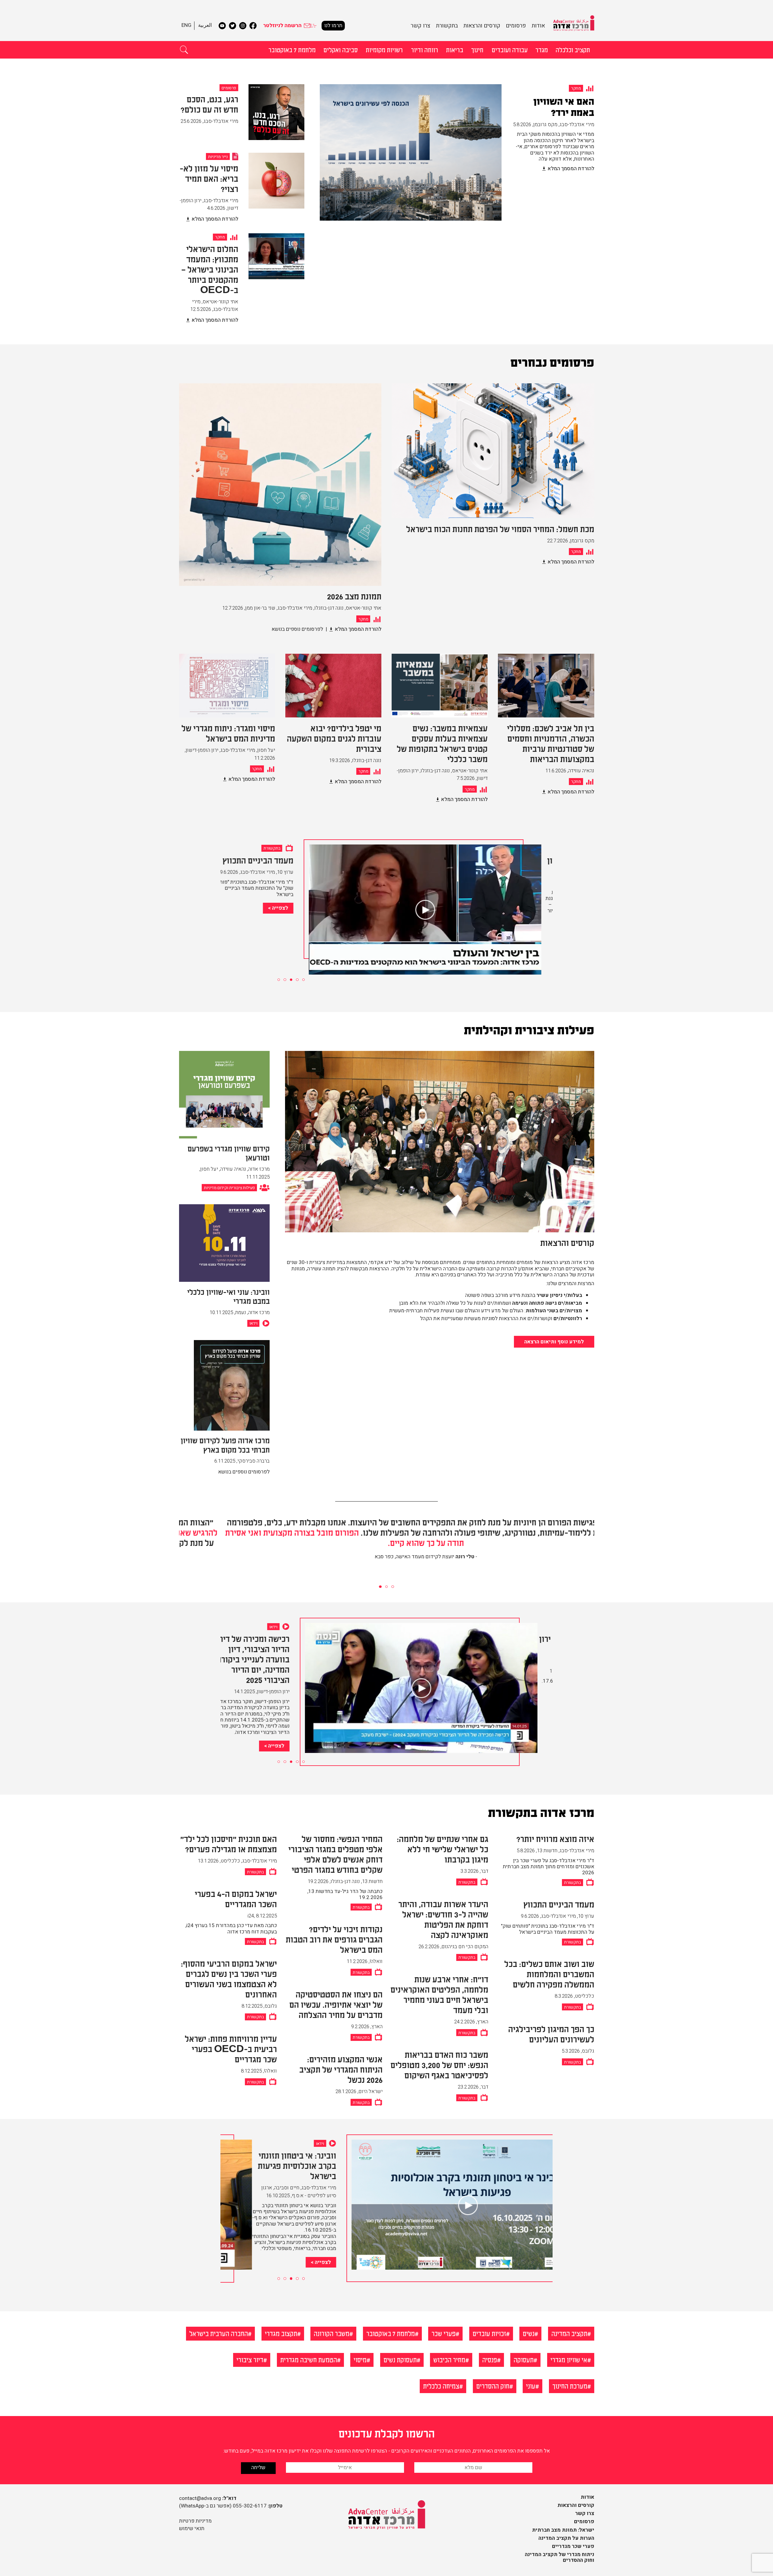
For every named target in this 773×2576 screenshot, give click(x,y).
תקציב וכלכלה (573, 49)
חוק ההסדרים (493, 2386)
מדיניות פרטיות (195, 2521)
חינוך (477, 49)
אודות (538, 26)
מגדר (542, 49)
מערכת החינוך (570, 2386)
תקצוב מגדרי (281, 2333)
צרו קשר (420, 26)
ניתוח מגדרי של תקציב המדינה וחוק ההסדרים (560, 2557)
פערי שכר (444, 2333)
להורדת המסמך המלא (571, 169)
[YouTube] (222, 26)
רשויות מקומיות (384, 49)
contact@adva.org (200, 2498)
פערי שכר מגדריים (573, 2546)
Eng (186, 25)
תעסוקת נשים (400, 2359)
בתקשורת (447, 26)
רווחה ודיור (425, 49)
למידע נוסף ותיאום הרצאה (554, 1342)
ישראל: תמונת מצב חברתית (563, 2530)
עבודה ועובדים (510, 49)
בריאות (455, 49)
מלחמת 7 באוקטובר (292, 49)
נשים (529, 2333)
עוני (531, 2386)
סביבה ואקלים (341, 49)
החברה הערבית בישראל (219, 2333)
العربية (205, 25)
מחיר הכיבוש (449, 2359)
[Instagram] (243, 26)
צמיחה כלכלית (441, 2386)
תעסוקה (524, 2359)
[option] (457, 159)
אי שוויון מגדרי (569, 2359)
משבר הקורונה (332, 2333)
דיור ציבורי (250, 2359)
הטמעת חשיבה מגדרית (309, 2359)
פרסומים (516, 26)
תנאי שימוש (192, 2528)
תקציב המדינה (569, 2333)
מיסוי (360, 2359)
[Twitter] (233, 26)
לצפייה (291, 908)
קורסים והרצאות (482, 26)
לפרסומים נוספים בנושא (297, 629)
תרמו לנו (333, 26)
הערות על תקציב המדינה (566, 2538)
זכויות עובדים (489, 2333)
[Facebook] (253, 26)
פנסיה (490, 2359)
